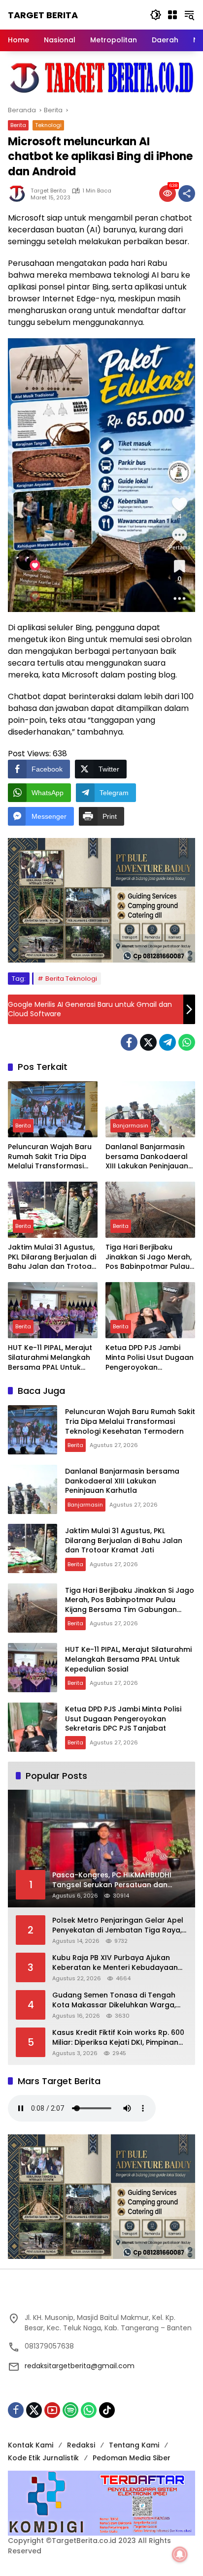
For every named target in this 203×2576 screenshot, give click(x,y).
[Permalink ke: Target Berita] (19, 193)
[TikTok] (107, 2410)
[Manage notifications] (180, 2554)
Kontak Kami (31, 2445)
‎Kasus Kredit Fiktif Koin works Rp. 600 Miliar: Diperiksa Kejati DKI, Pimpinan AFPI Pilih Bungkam (118, 2038)
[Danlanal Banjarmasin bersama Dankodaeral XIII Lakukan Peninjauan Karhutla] (150, 1109)
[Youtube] (52, 2410)
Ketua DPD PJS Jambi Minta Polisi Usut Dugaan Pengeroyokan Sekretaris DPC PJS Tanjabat (150, 1358)
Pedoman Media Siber (132, 2458)
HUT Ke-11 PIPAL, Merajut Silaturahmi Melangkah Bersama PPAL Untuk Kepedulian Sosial (50, 1358)
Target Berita (43, 15)
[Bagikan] (187, 193)
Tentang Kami (134, 2445)
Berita (18, 125)
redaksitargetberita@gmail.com (80, 2366)
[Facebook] (129, 1042)
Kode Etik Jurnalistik (43, 2458)
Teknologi (48, 125)
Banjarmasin (131, 1126)
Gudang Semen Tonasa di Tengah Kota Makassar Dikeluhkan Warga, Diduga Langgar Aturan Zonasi (114, 2000)
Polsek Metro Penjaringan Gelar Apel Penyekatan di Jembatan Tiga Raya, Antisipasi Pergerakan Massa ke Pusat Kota (118, 1925)
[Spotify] (70, 2410)
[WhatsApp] (187, 1042)
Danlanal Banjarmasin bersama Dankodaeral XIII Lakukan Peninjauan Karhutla (147, 1157)
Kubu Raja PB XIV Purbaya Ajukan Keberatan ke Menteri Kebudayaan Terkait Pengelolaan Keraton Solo (115, 1963)
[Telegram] (168, 1042)
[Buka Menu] (172, 15)
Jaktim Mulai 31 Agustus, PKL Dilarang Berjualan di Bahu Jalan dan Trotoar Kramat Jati (52, 1257)
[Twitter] (148, 1042)
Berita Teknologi (71, 979)
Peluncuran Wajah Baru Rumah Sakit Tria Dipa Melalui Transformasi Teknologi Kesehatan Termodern (50, 1157)
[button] (156, 15)
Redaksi (81, 2445)
